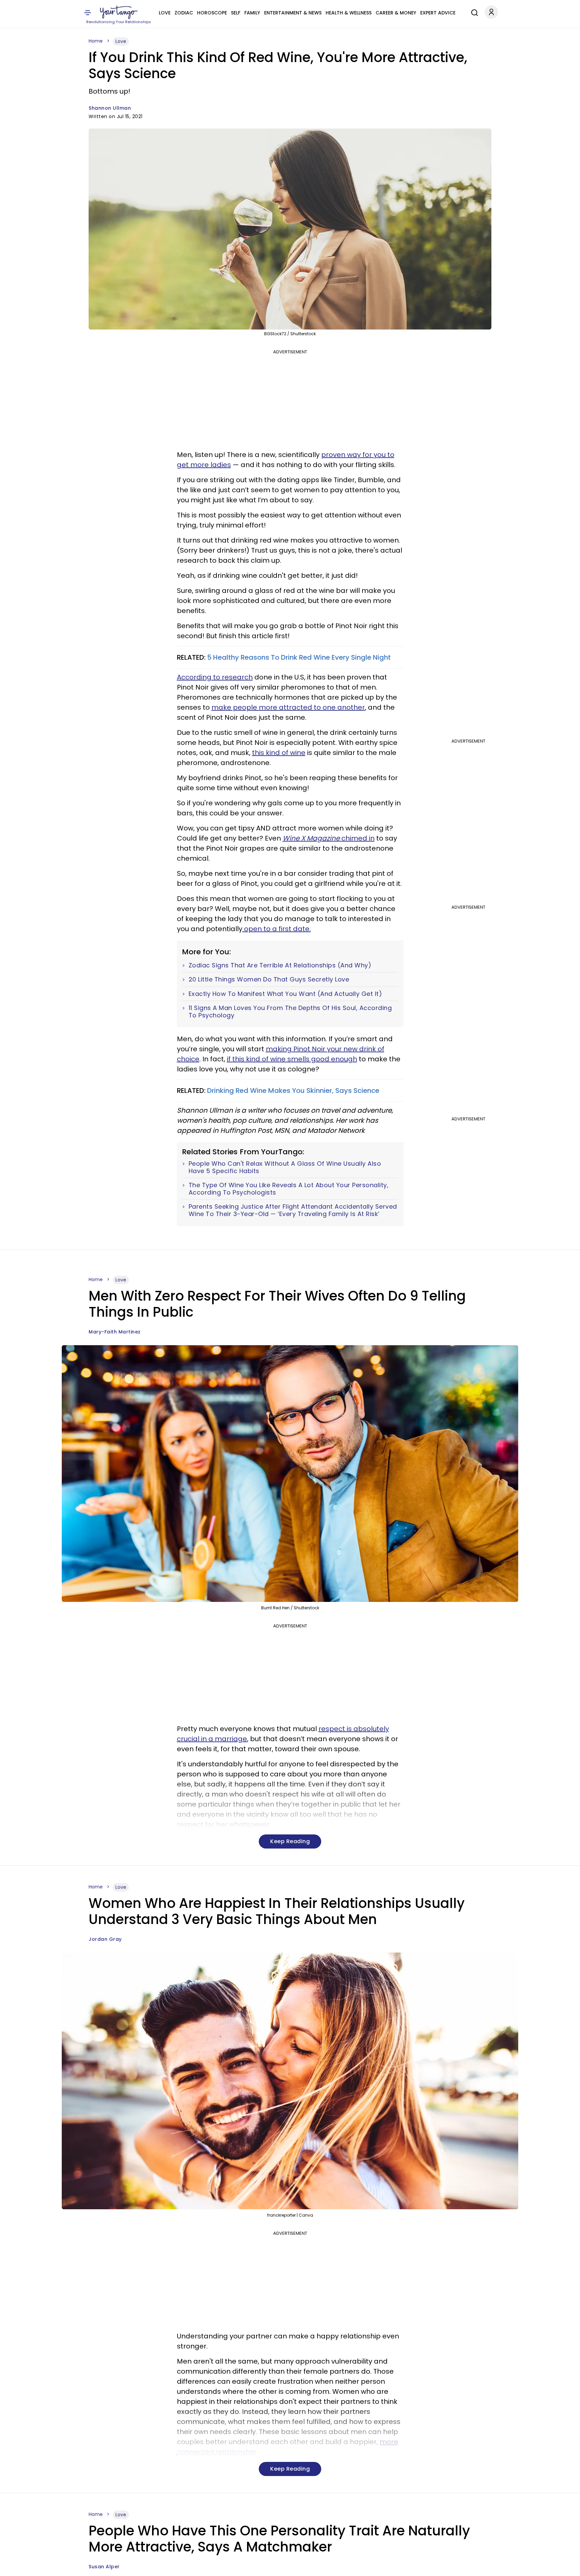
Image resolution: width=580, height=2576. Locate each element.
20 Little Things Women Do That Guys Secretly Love (269, 979)
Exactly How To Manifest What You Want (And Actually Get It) (285, 994)
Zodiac (184, 13)
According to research (215, 677)
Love (165, 13)
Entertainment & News (293, 13)
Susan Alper (104, 2567)
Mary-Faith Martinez (115, 1332)
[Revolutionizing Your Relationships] (119, 12)
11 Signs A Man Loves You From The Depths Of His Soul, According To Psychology (290, 1012)
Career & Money (396, 13)
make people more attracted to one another (288, 707)
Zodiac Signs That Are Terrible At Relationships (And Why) (280, 965)
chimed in (329, 838)
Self (236, 13)
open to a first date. (277, 929)
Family (252, 13)
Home (96, 41)
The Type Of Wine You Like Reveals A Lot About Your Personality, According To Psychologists (289, 1189)
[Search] (473, 12)
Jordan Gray (105, 1939)
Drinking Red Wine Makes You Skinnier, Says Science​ (293, 1091)
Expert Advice (438, 13)
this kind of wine (279, 753)
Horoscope (212, 13)
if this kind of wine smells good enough (292, 1059)
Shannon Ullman (110, 108)
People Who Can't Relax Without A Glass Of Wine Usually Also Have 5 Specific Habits (285, 1167)
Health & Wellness (349, 13)
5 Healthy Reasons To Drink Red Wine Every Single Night (299, 657)
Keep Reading (290, 1841)
